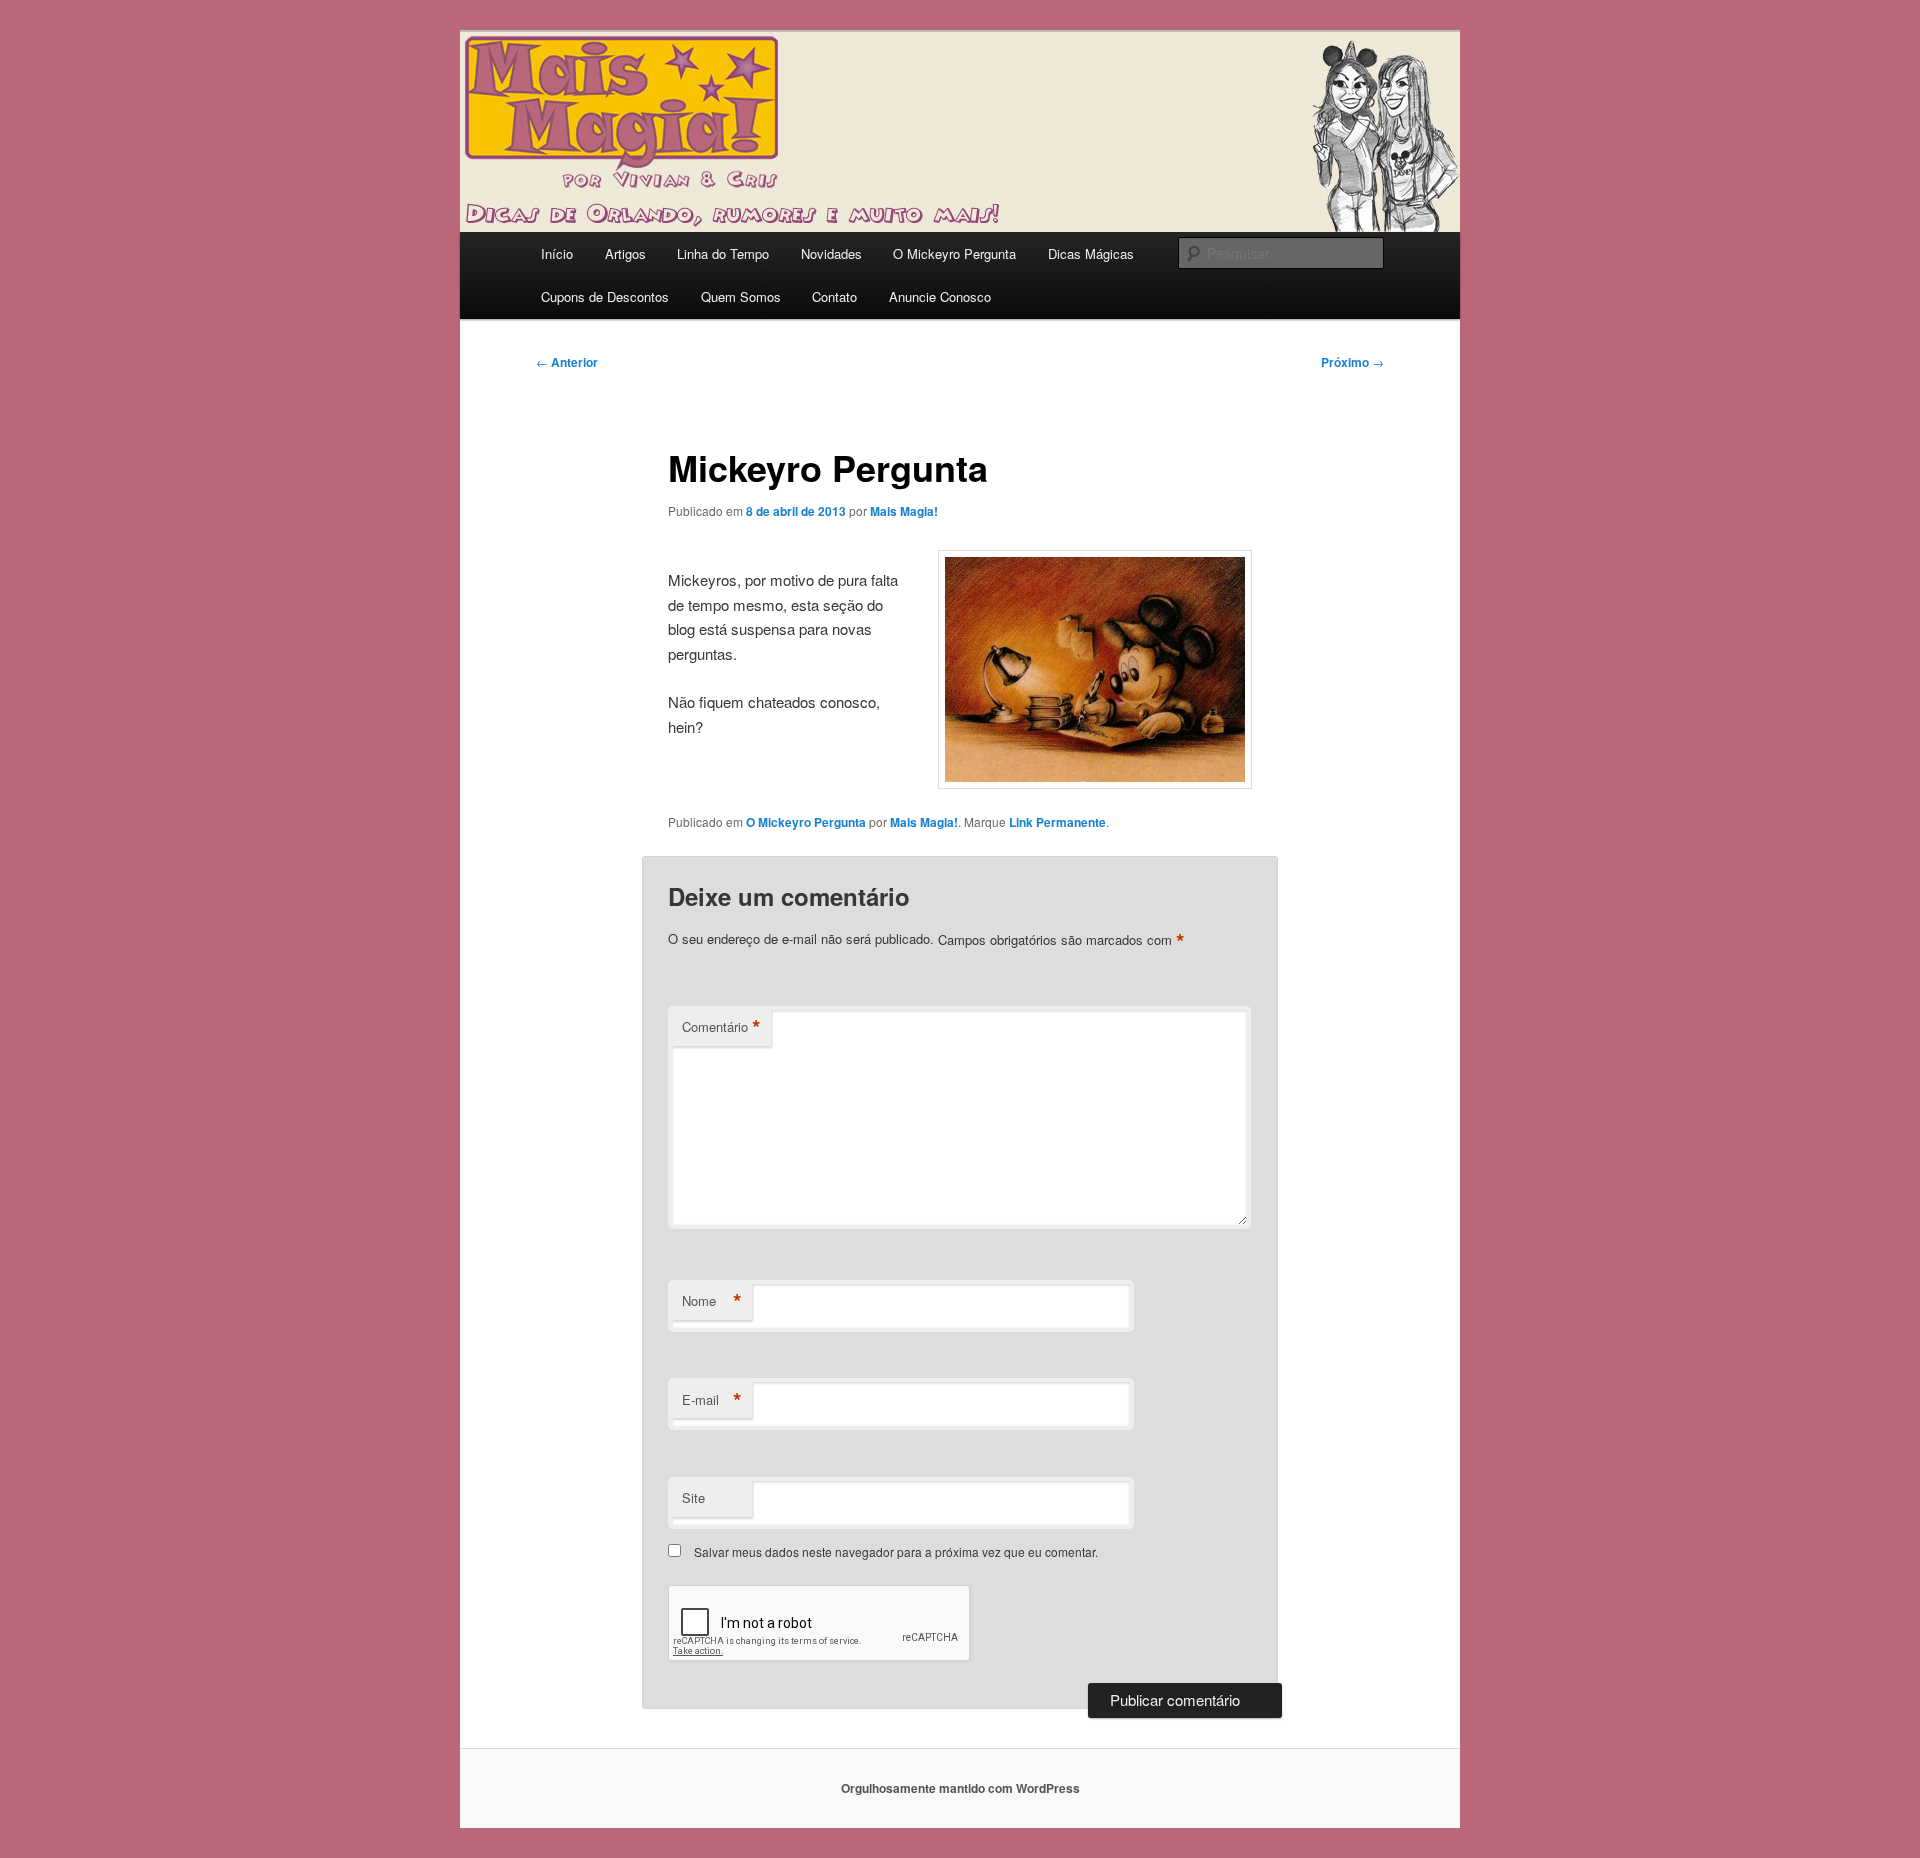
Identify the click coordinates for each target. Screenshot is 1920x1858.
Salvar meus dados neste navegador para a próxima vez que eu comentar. (896, 1551)
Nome (712, 1301)
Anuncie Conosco (940, 296)
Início (557, 253)
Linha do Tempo (723, 253)
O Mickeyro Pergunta (954, 253)
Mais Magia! (904, 511)
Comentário (721, 1027)
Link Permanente (1057, 822)
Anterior (567, 362)
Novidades (831, 253)
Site (693, 1497)
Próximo (1352, 362)
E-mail (712, 1400)
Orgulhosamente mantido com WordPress (960, 1788)
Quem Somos (741, 296)
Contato (834, 296)
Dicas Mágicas (1091, 253)
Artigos (625, 253)
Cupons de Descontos (605, 296)
